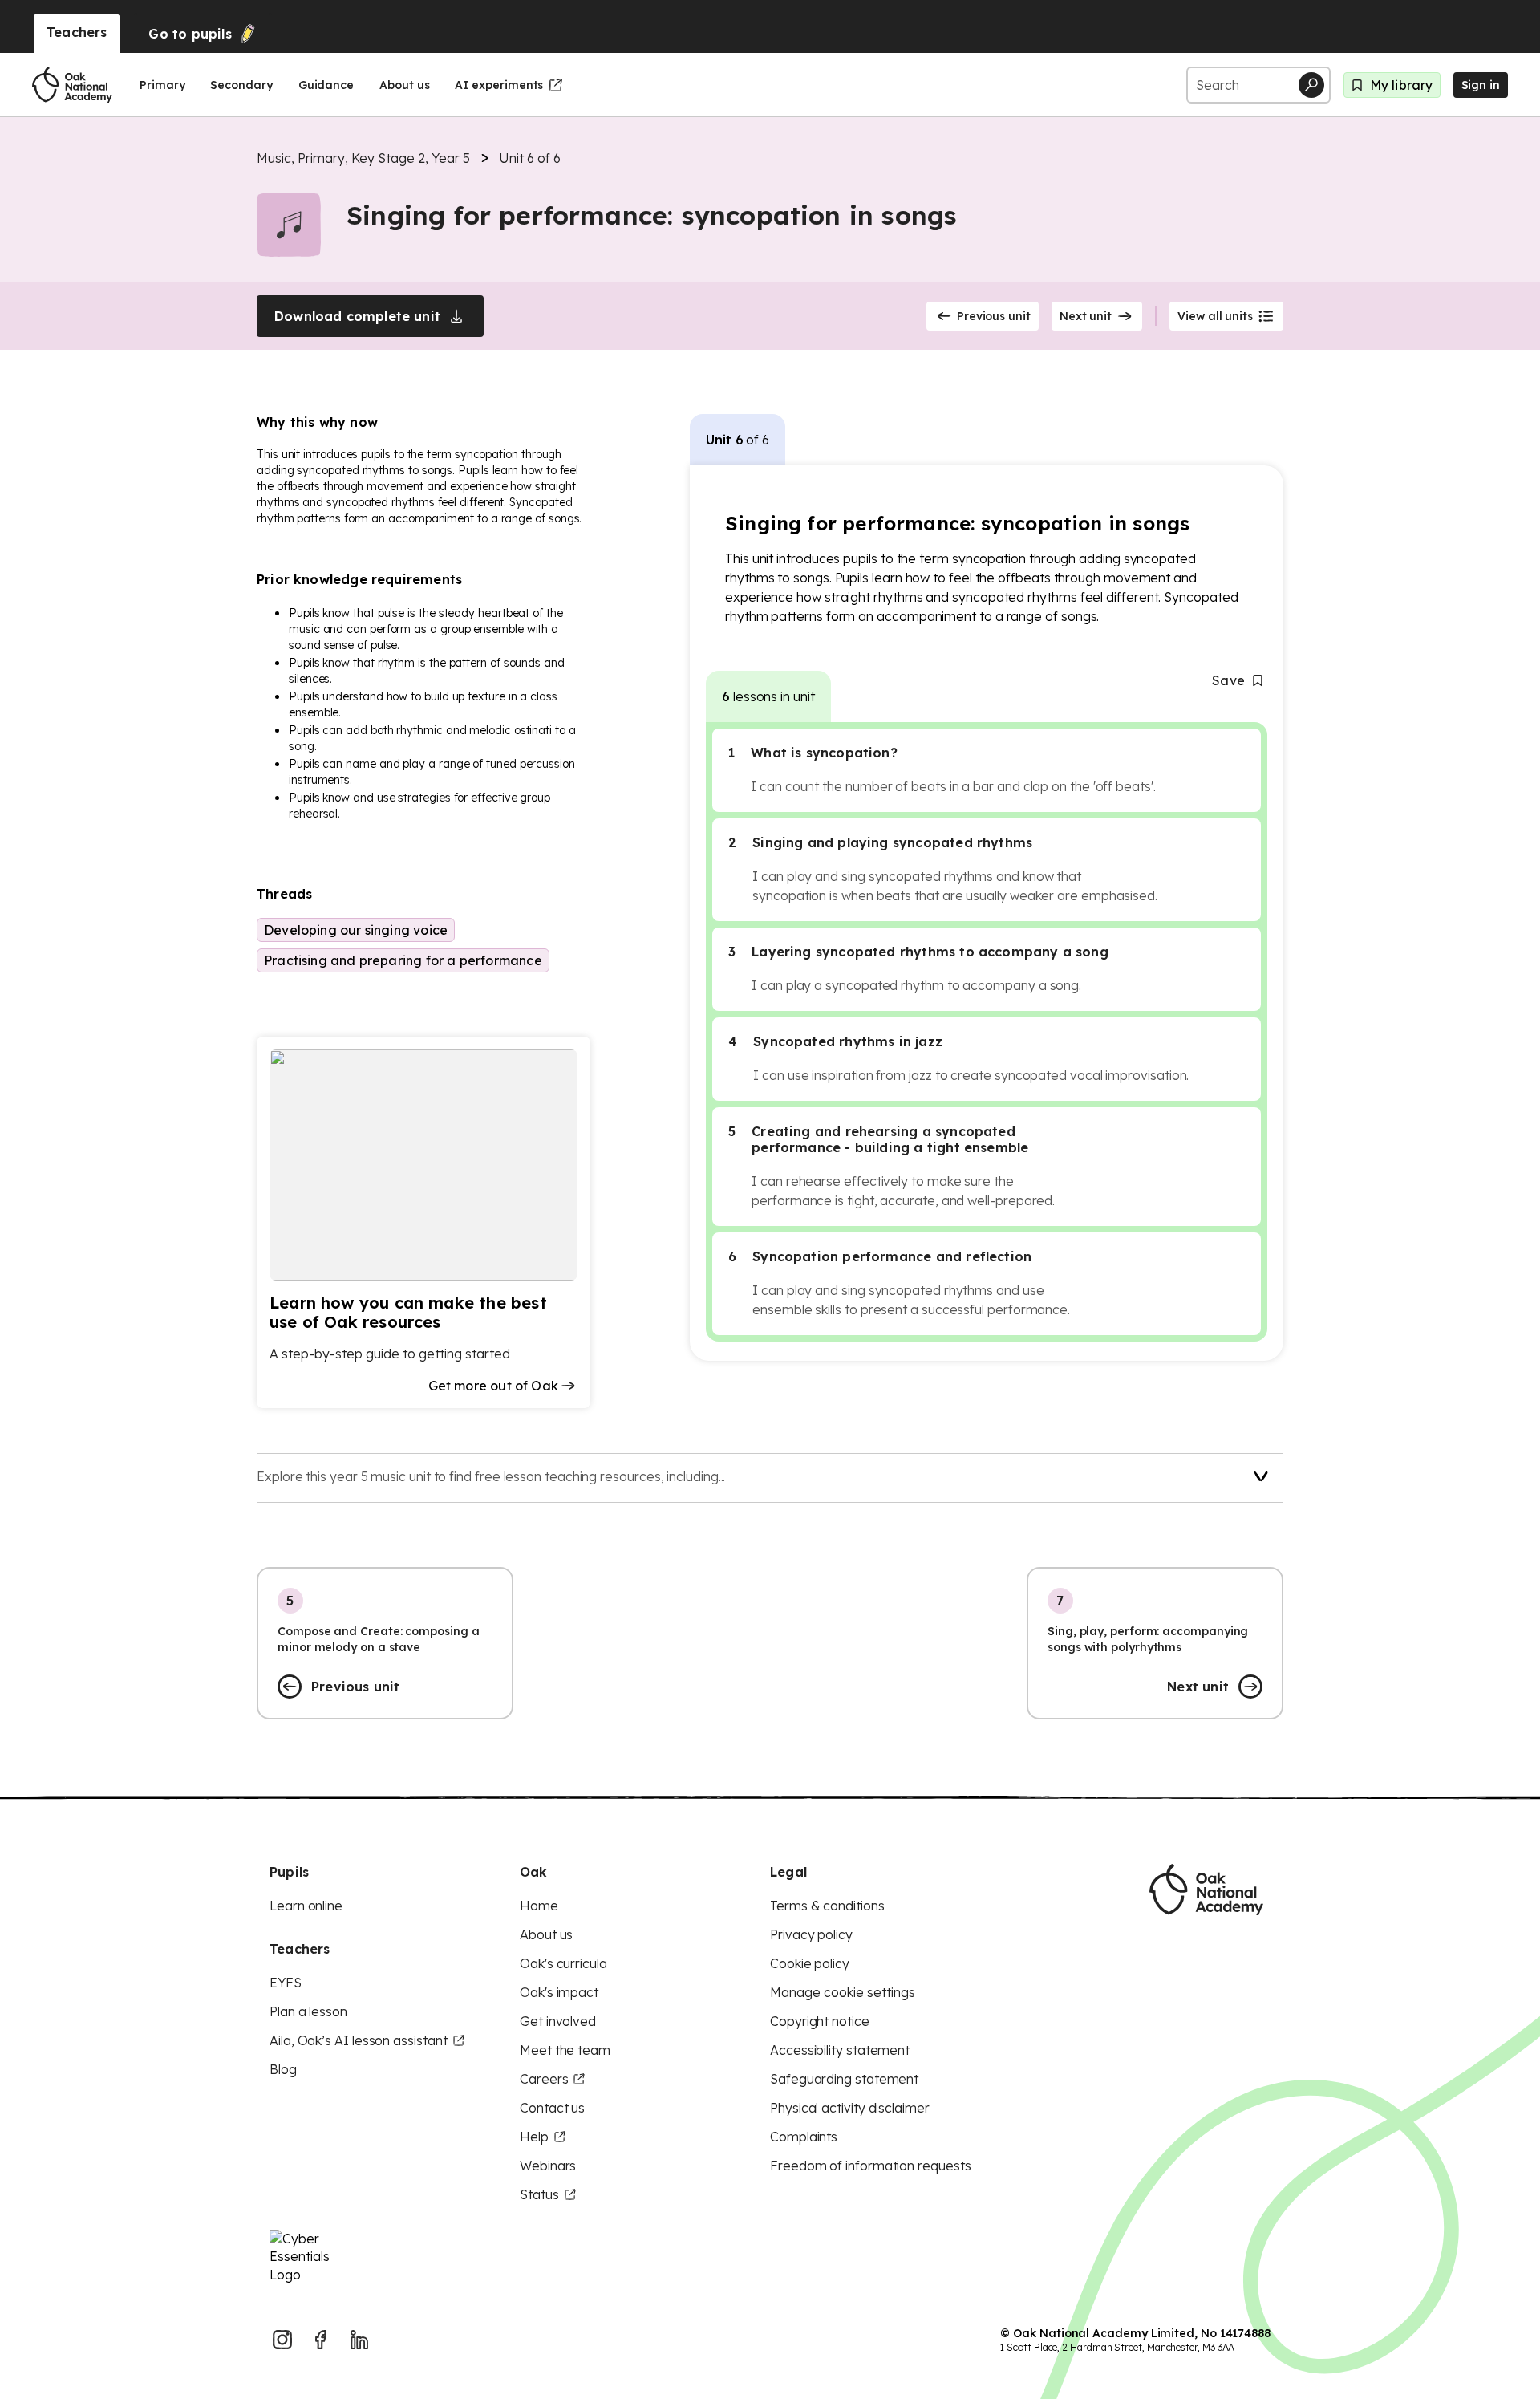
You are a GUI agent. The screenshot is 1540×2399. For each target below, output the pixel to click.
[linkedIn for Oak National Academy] (359, 2340)
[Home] (72, 85)
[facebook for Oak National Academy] (321, 2340)
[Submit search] (1311, 85)
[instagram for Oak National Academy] (282, 2340)
